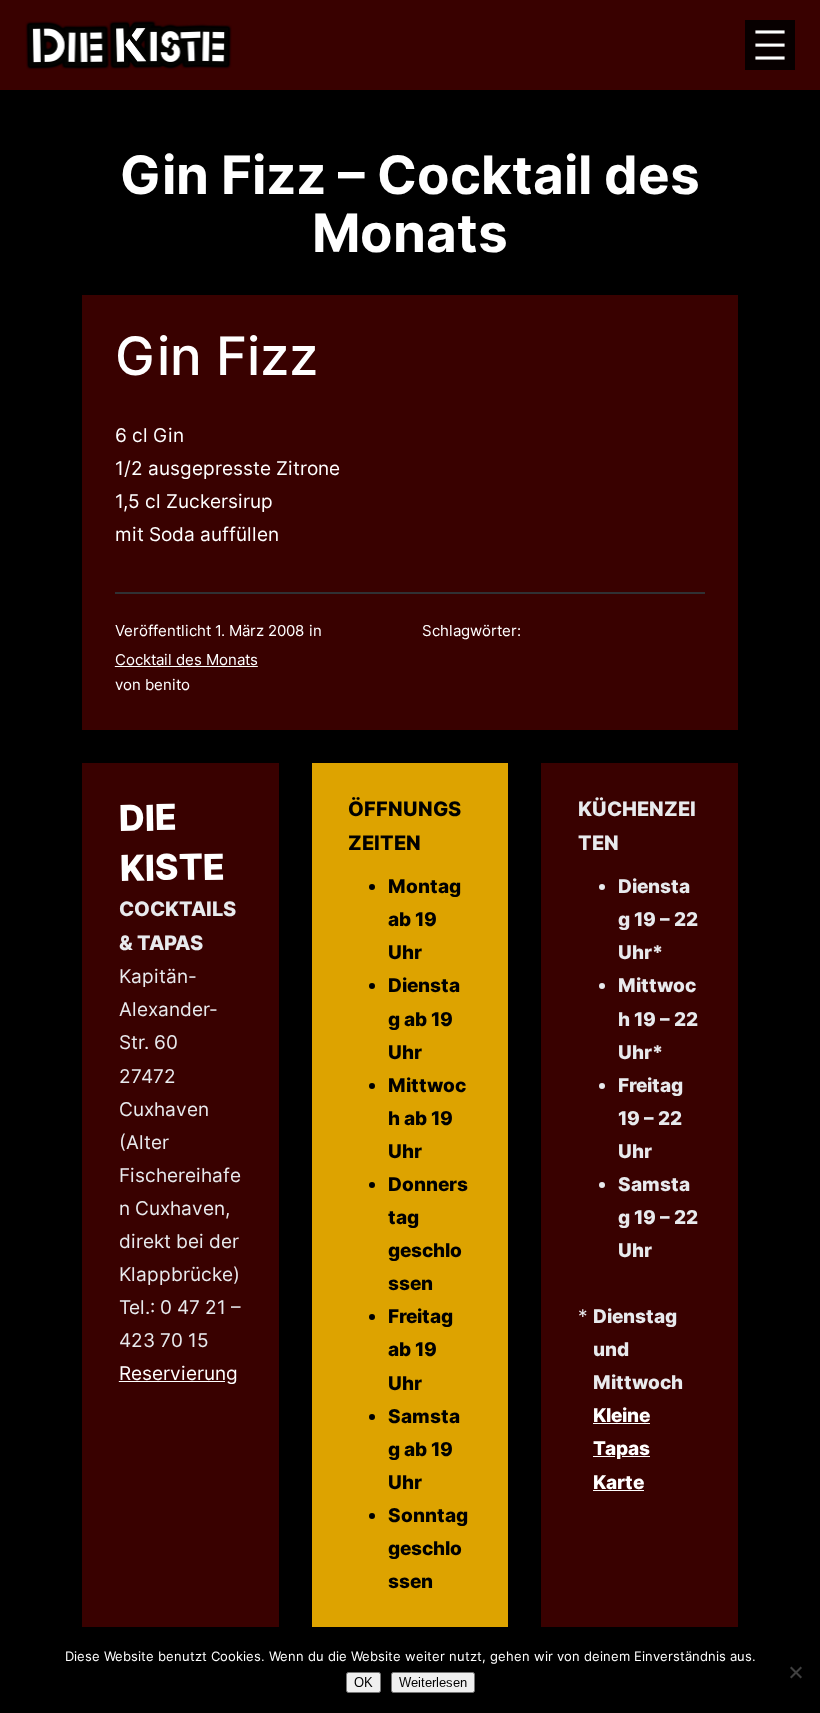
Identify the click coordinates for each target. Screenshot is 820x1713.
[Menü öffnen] (770, 45)
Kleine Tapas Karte (621, 1448)
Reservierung (178, 1373)
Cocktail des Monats (186, 660)
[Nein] (795, 1672)
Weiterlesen (433, 1682)
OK (363, 1682)
